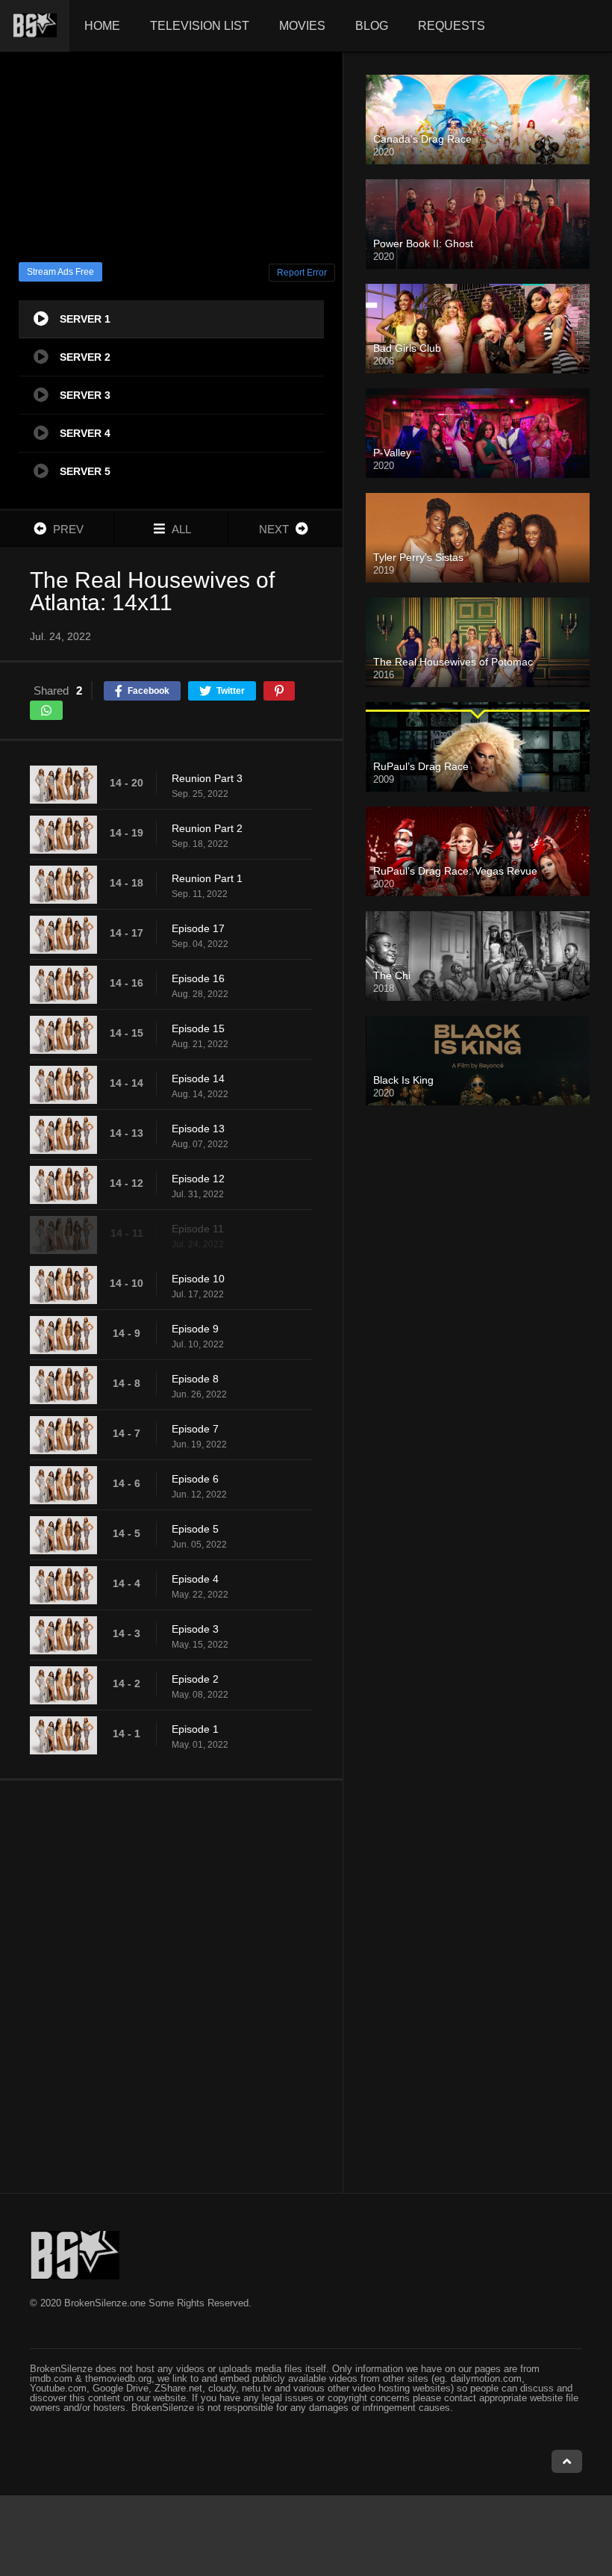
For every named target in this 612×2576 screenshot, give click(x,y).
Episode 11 (198, 1229)
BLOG (372, 26)
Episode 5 (195, 1529)
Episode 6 (195, 1479)
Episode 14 (198, 1078)
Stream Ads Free (60, 272)
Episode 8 (195, 1379)
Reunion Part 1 (207, 878)
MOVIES (302, 26)
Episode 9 (195, 1329)
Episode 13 (198, 1129)
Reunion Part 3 (207, 778)
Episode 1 (195, 1729)
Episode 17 (198, 928)
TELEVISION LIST (200, 26)
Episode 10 (198, 1279)
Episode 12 (198, 1179)
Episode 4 (195, 1579)
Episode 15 (198, 1028)
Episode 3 (195, 1629)
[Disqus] (171, 1986)
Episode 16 (198, 978)
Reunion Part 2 (207, 828)
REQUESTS (452, 26)
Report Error (302, 273)
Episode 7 (195, 1429)
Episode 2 (195, 1679)
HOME (102, 26)
